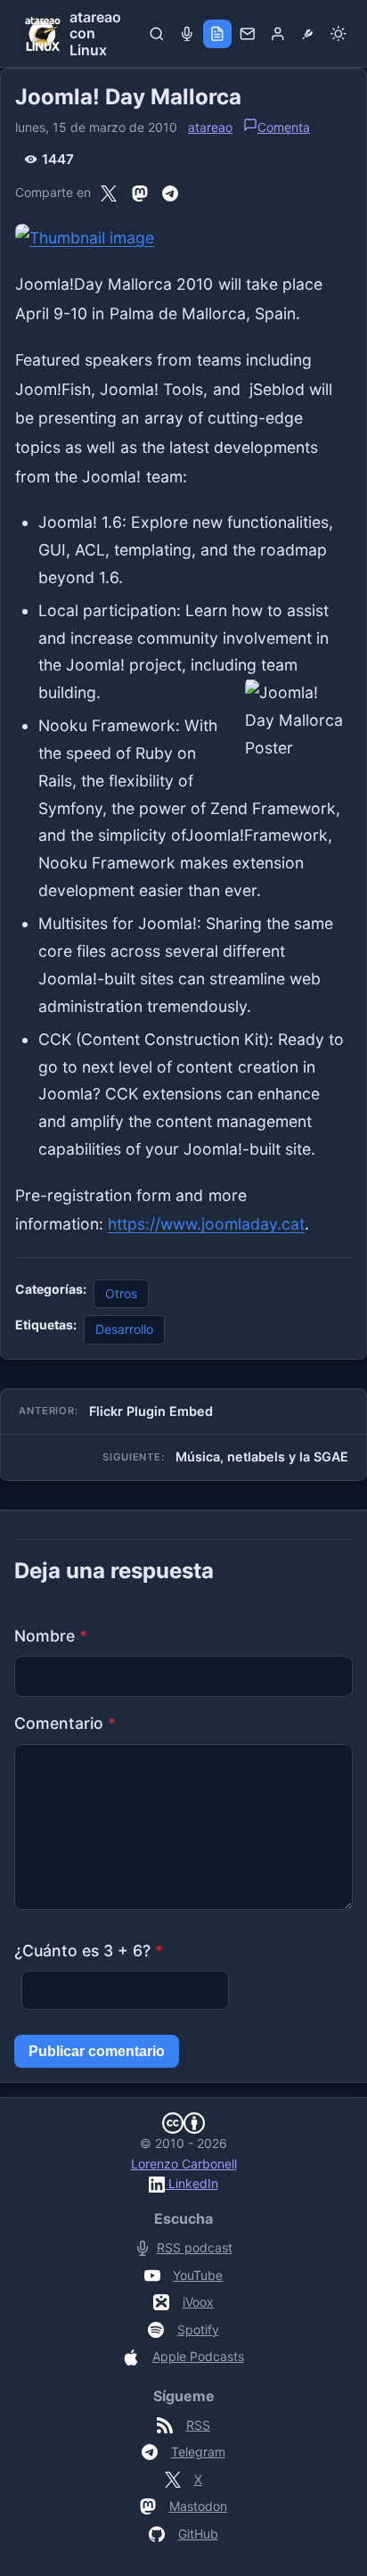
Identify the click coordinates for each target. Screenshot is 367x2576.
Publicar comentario (97, 2051)
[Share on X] (109, 193)
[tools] (308, 34)
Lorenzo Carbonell (184, 2164)
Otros (121, 1293)
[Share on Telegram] (170, 193)
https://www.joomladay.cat (206, 1224)
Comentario (65, 1723)
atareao (210, 127)
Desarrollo (124, 1329)
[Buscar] (157, 34)
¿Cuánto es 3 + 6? (89, 1951)
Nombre (51, 1636)
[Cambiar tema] (338, 34)
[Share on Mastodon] (140, 193)
